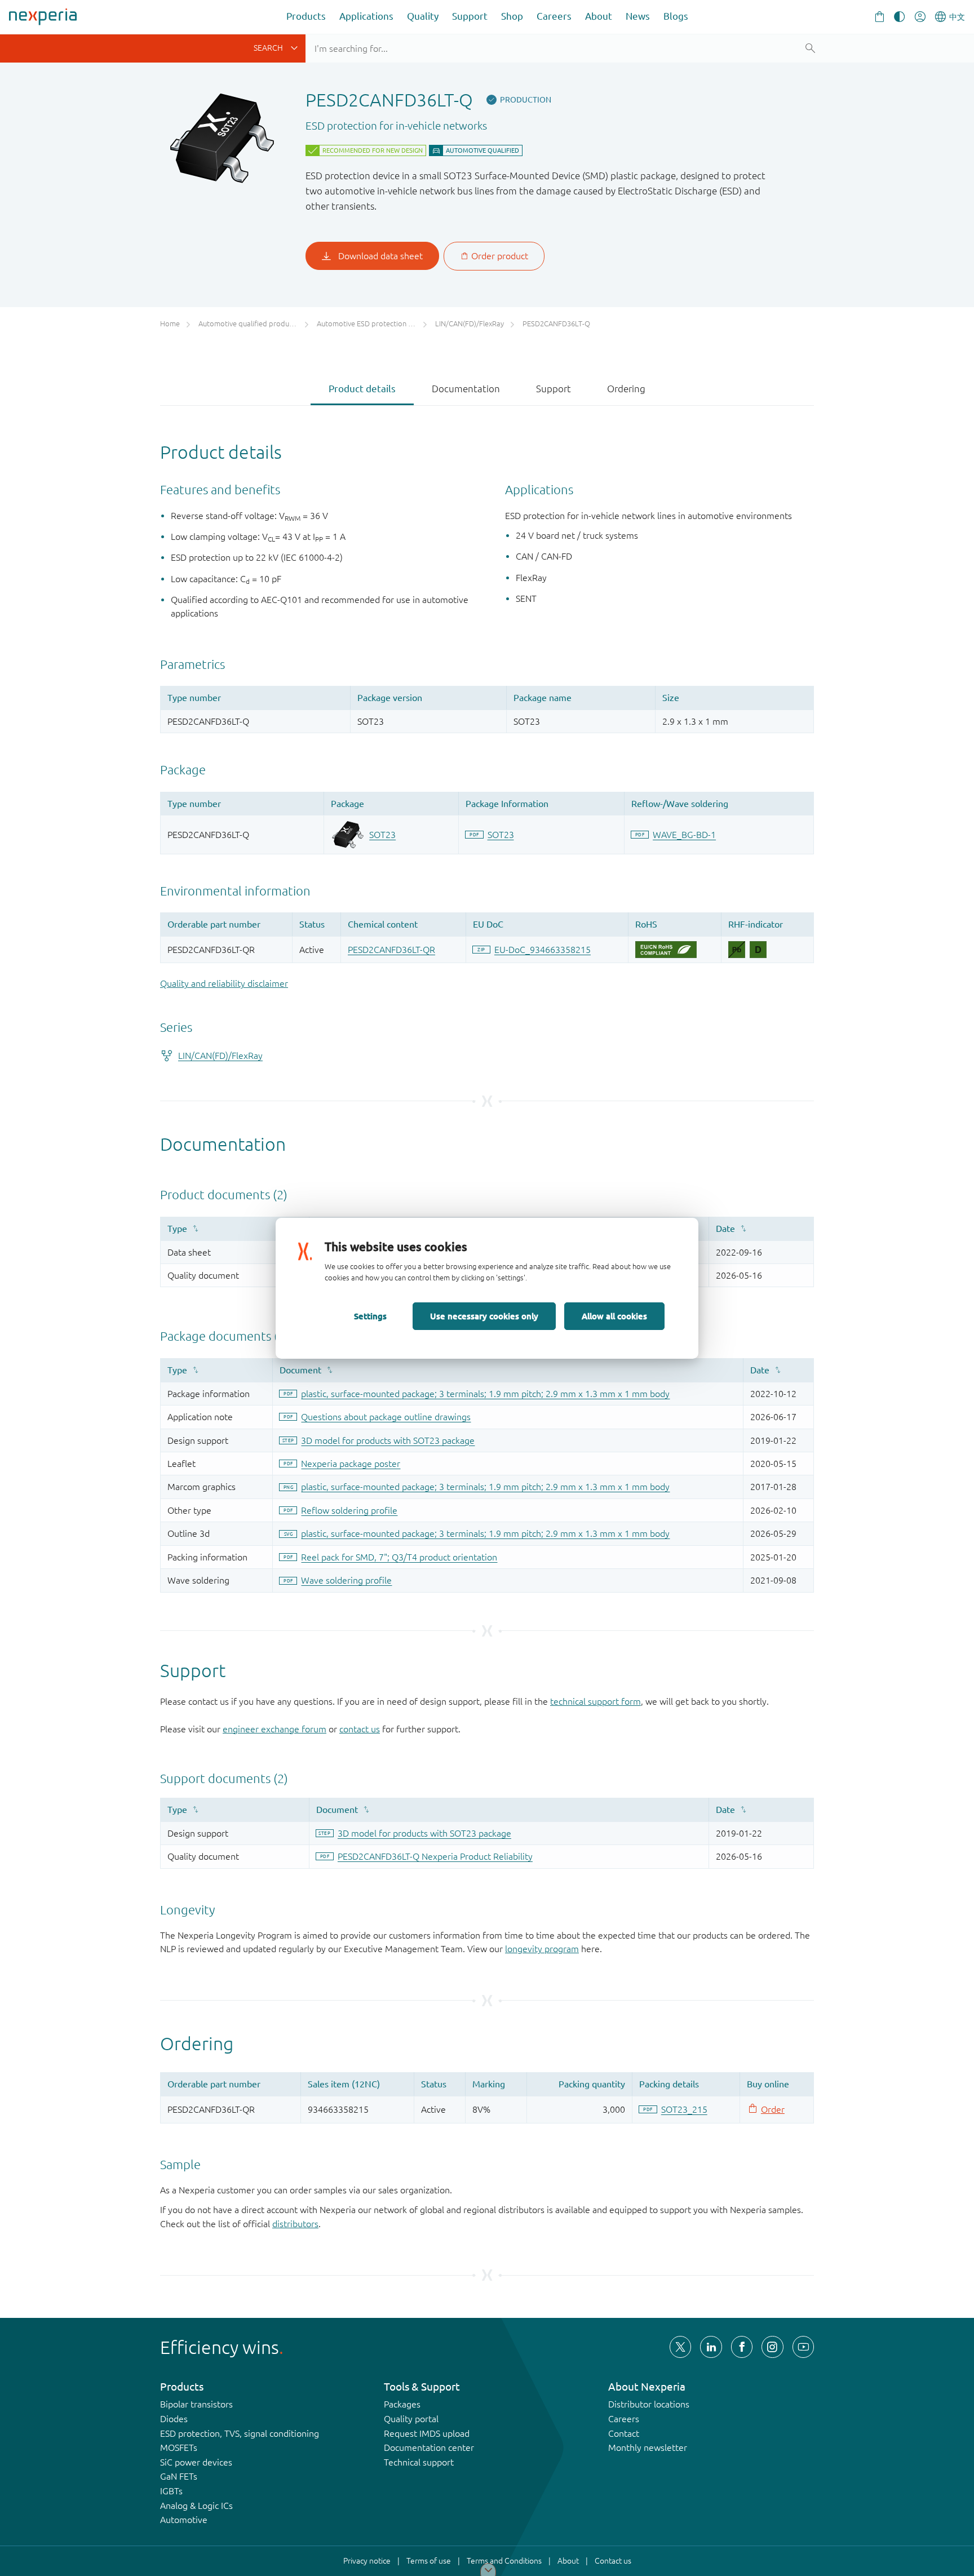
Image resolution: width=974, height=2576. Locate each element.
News (638, 16)
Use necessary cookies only (484, 1316)
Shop (512, 16)
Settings (370, 1316)
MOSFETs (179, 2448)
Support (470, 16)
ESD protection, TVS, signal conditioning (240, 2433)
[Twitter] (680, 2347)
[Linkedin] (711, 2347)
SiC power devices (196, 2462)
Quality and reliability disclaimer (224, 983)
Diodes (174, 2419)
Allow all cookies (614, 1316)
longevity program (542, 1949)
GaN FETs (179, 2476)
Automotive (184, 2520)
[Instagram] (772, 2347)
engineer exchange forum (275, 1729)
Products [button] (306, 16)
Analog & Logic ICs (196, 2506)
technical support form (596, 1701)
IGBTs (171, 2491)
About (599, 16)
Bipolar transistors (196, 2404)
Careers (554, 16)
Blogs (676, 16)
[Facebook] (742, 2347)
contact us (360, 1729)
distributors (295, 2224)
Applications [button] (366, 16)
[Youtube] (803, 2347)
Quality (423, 16)
